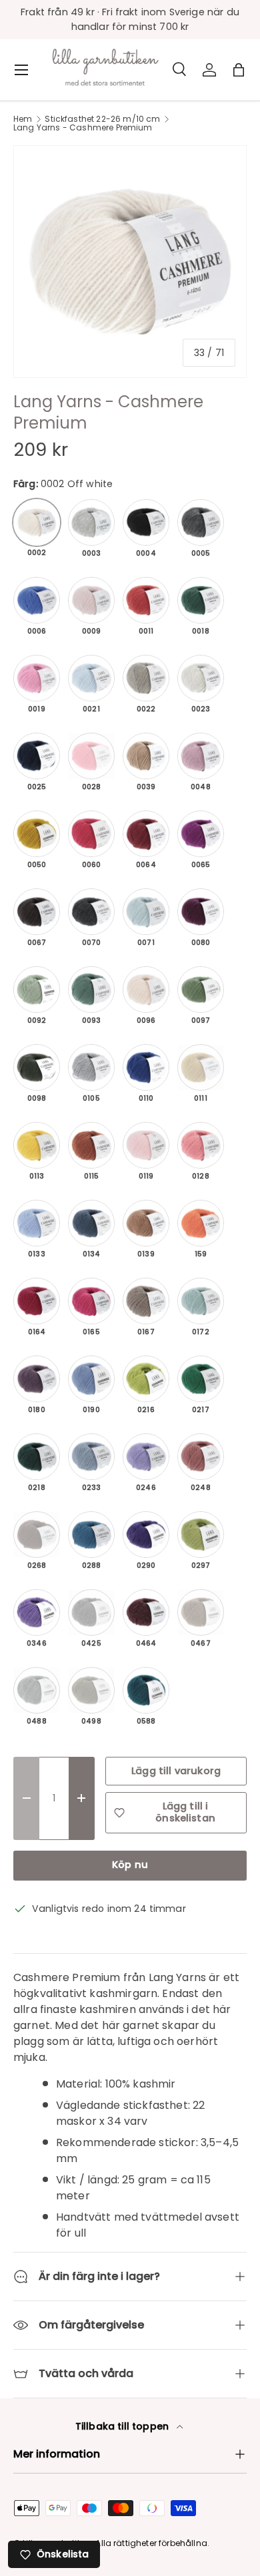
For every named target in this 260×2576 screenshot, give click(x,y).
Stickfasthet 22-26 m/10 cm (102, 119)
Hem (23, 119)
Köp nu (130, 1865)
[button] (239, 70)
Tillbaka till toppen (123, 2426)
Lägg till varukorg (176, 1771)
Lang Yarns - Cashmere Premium (83, 128)
